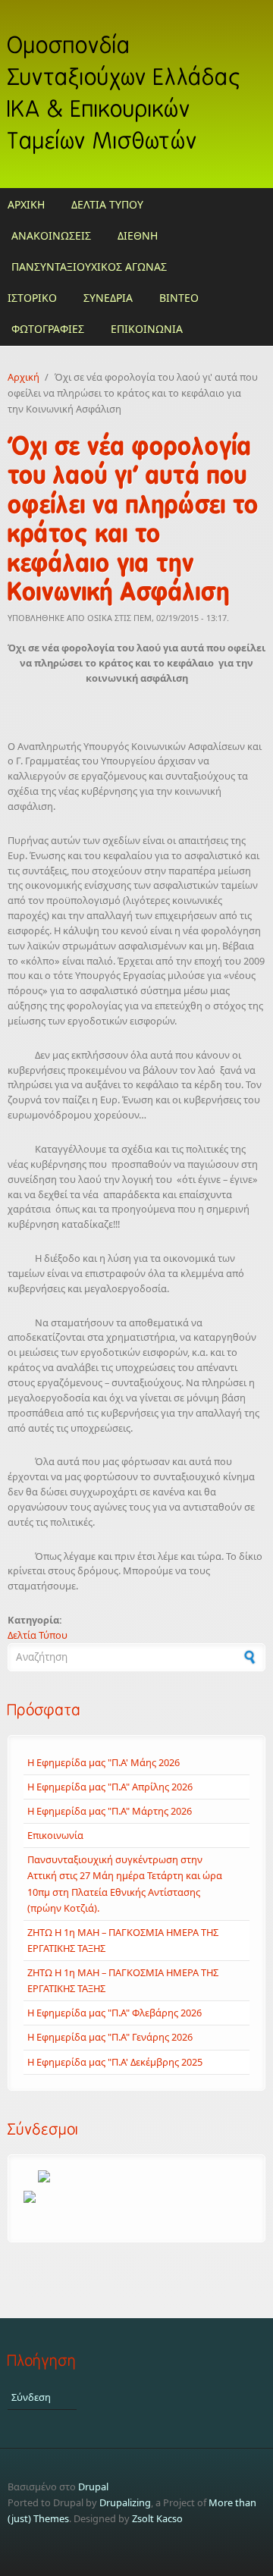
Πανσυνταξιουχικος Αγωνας (89, 267)
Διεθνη (138, 235)
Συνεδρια (108, 298)
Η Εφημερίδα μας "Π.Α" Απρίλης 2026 (110, 1787)
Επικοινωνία (55, 1835)
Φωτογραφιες (48, 329)
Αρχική (24, 377)
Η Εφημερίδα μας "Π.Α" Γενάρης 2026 (110, 2037)
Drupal (93, 2487)
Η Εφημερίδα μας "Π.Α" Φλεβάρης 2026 (115, 2013)
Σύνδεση (31, 2397)
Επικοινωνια (147, 329)
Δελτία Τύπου (38, 1635)
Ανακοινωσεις (51, 235)
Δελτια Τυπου (107, 204)
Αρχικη (26, 204)
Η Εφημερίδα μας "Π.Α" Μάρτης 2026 (110, 1811)
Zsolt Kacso (157, 2518)
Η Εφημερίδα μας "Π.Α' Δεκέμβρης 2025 (115, 2062)
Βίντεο (179, 298)
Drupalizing (125, 2502)
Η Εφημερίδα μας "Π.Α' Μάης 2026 (104, 1762)
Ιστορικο (32, 298)
